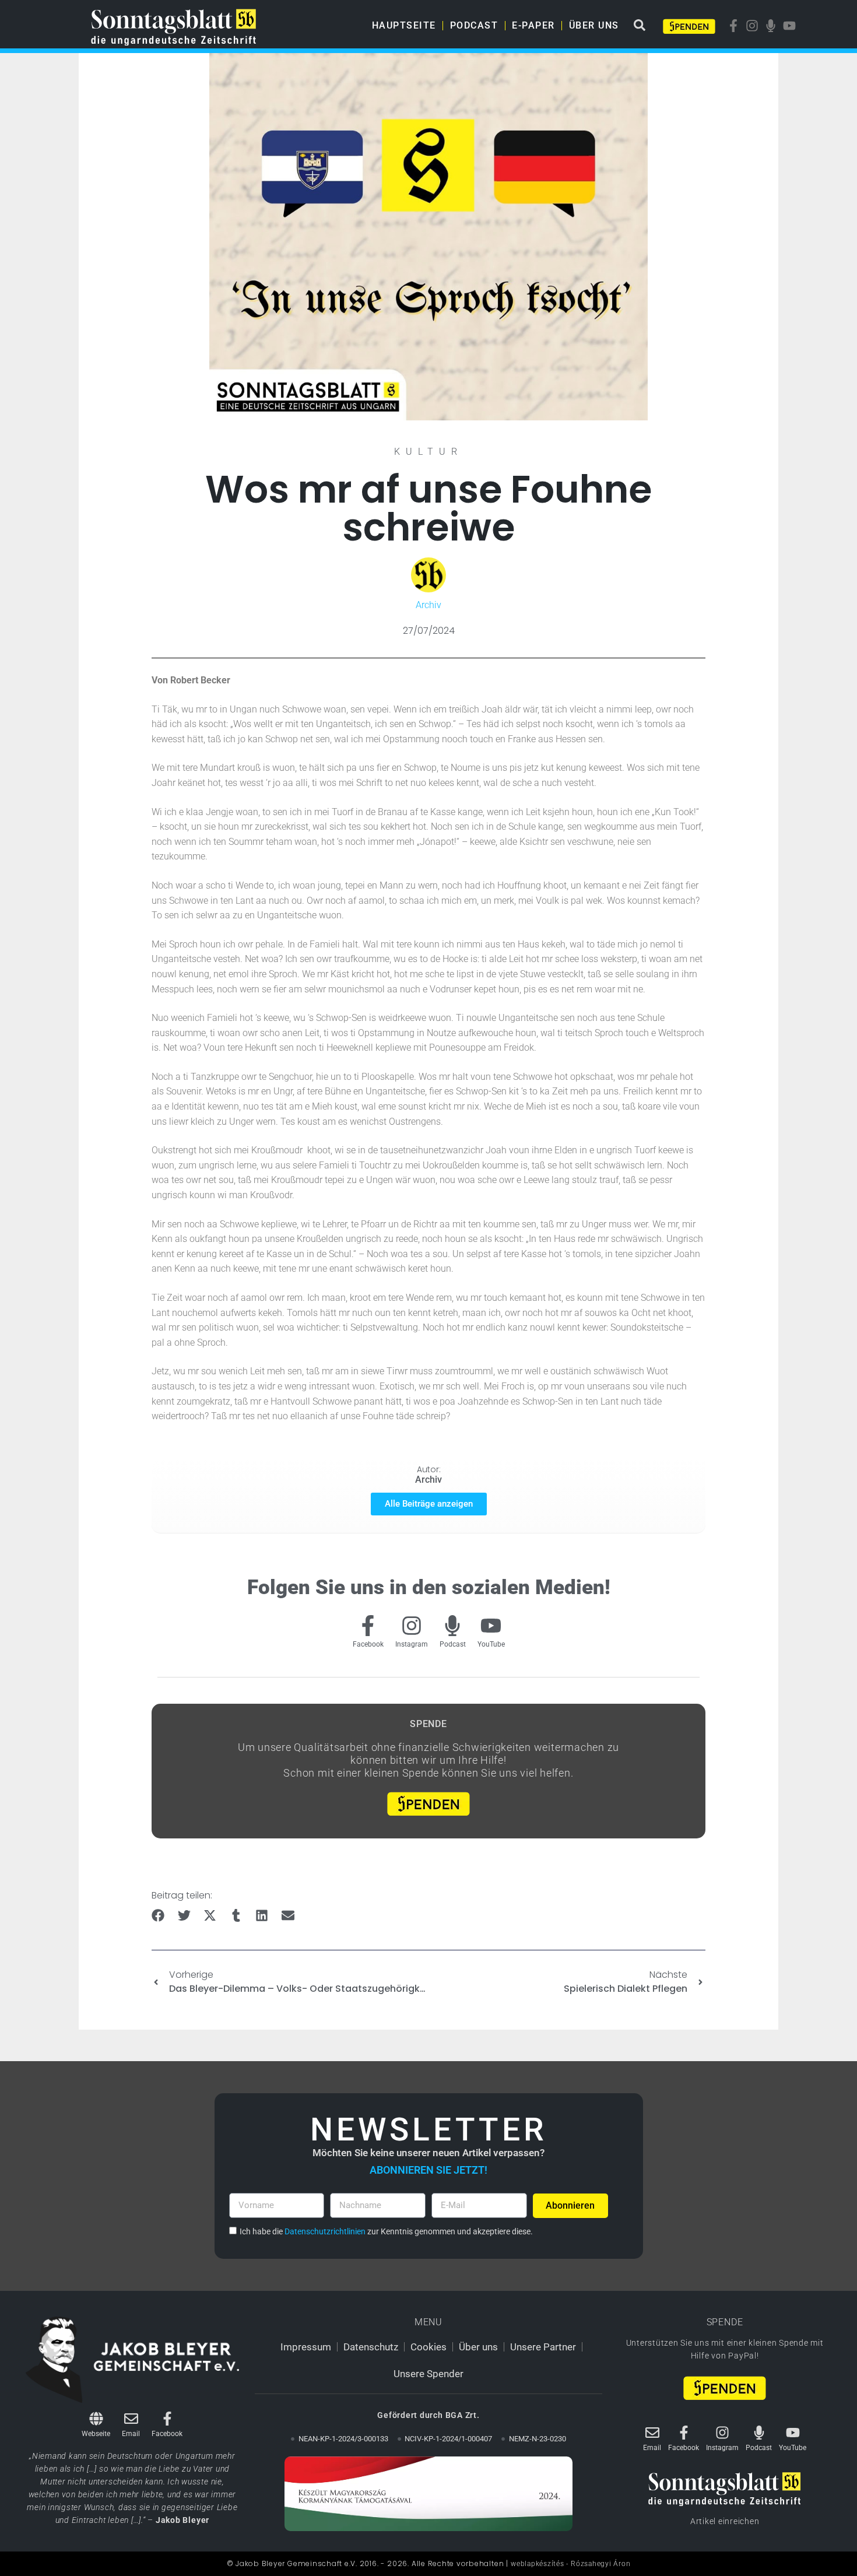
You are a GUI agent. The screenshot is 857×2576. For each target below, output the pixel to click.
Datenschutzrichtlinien (325, 2231)
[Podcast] (452, 1626)
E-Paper (533, 25)
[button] (158, 1916)
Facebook (368, 1644)
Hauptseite (404, 25)
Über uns (594, 25)
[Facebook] (368, 1626)
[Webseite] (96, 2419)
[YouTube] (491, 1626)
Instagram (412, 1644)
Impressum (306, 2347)
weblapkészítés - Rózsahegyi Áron (570, 2564)
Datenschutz (371, 2347)
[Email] (131, 2419)
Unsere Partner (543, 2347)
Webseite (96, 2434)
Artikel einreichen (725, 2521)
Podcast (474, 25)
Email (131, 2434)
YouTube (491, 1644)
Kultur (428, 452)
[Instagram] (412, 1626)
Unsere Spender (428, 2374)
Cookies (428, 2347)
